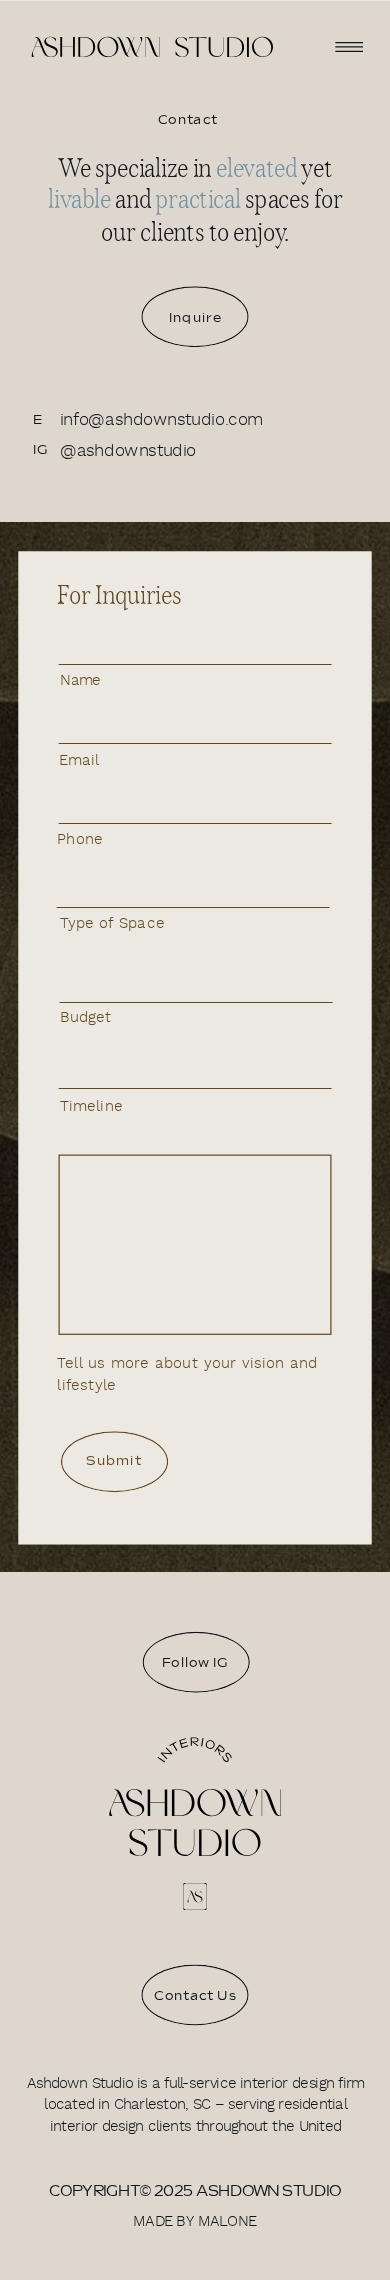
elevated (256, 167)
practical (197, 199)
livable (79, 199)
